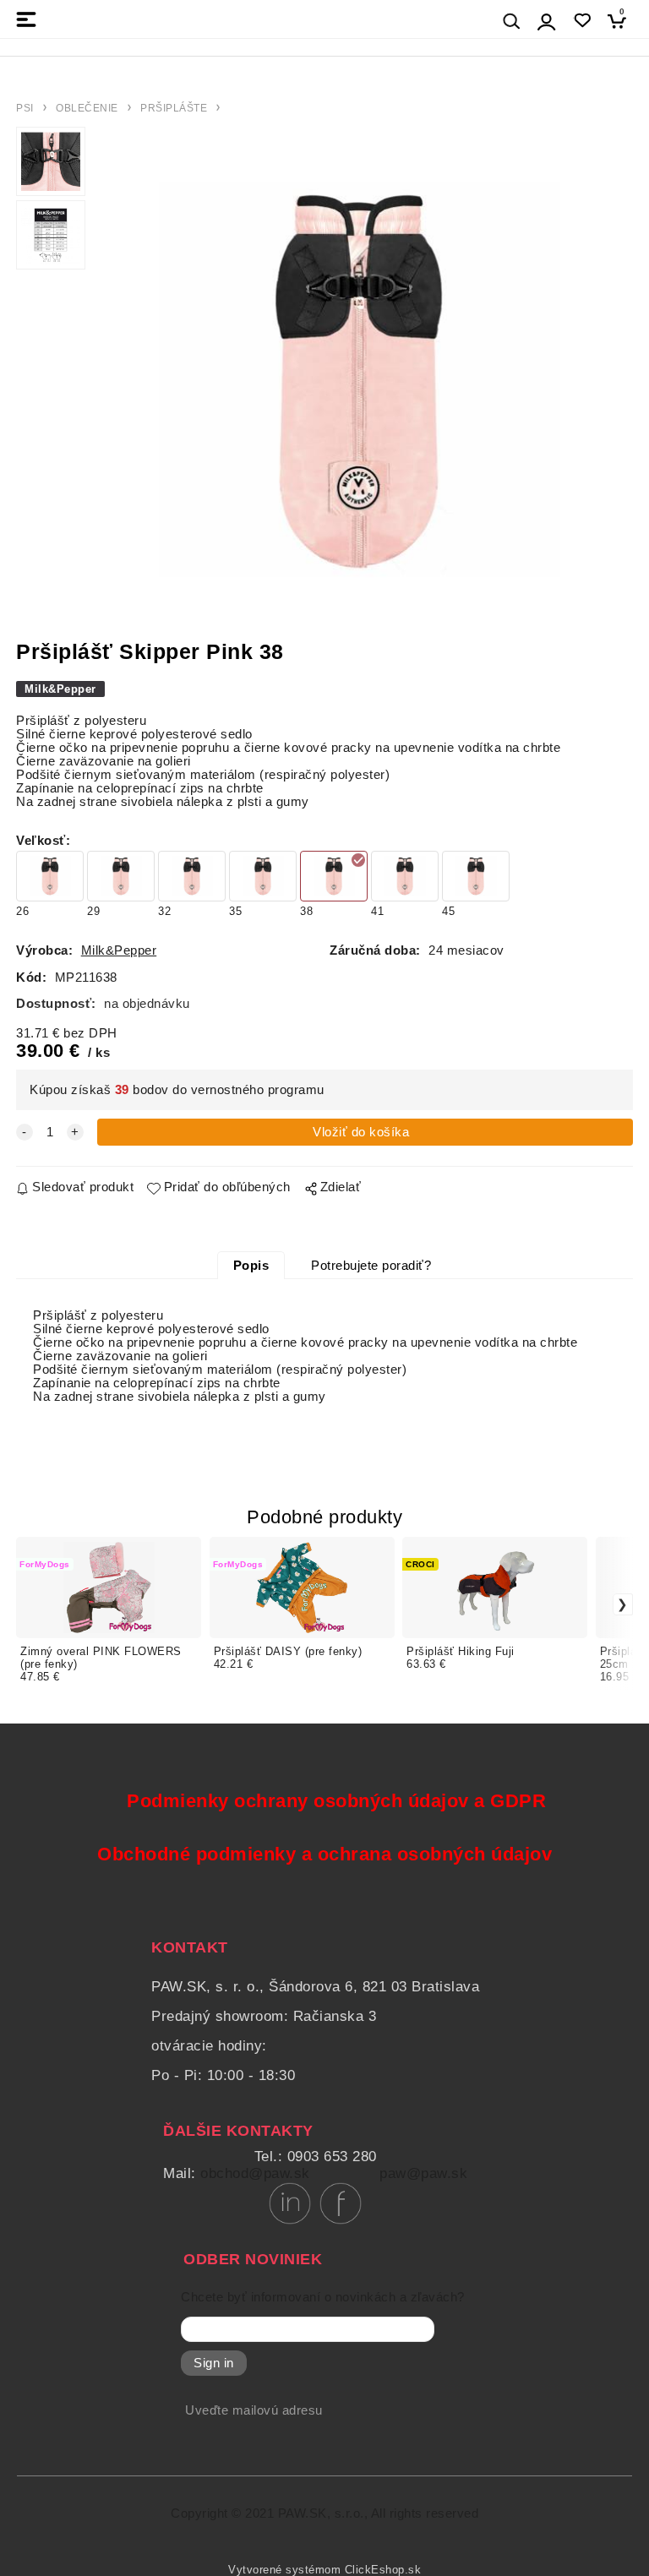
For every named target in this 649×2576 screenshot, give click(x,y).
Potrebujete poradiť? (371, 1266)
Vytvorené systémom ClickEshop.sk (324, 2570)
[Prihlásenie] (547, 22)
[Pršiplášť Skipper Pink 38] (359, 380)
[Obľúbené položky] (582, 21)
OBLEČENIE (87, 108)
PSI (25, 108)
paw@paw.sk (423, 2173)
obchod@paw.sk (255, 2173)
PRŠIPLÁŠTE (174, 108)
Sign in (214, 2363)
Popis (251, 1266)
